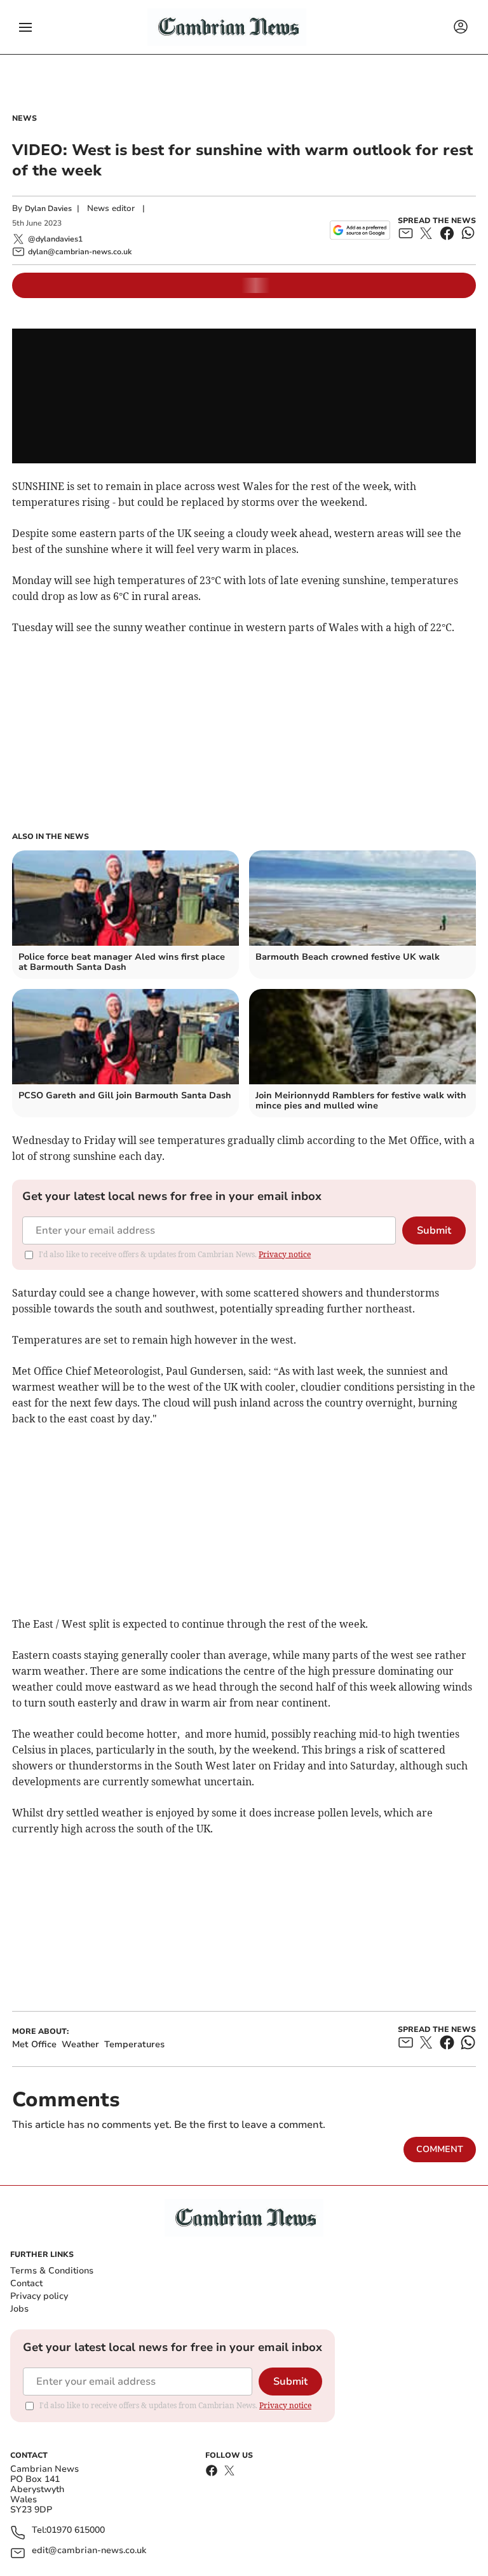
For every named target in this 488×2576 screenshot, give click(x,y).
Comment (440, 2149)
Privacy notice (285, 1254)
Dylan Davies (48, 208)
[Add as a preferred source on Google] (360, 230)
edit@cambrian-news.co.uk (89, 2551)
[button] (25, 27)
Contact (26, 2283)
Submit (434, 1230)
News (24, 118)
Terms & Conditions (52, 2271)
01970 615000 (76, 2531)
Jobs (19, 2309)
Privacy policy (39, 2296)
